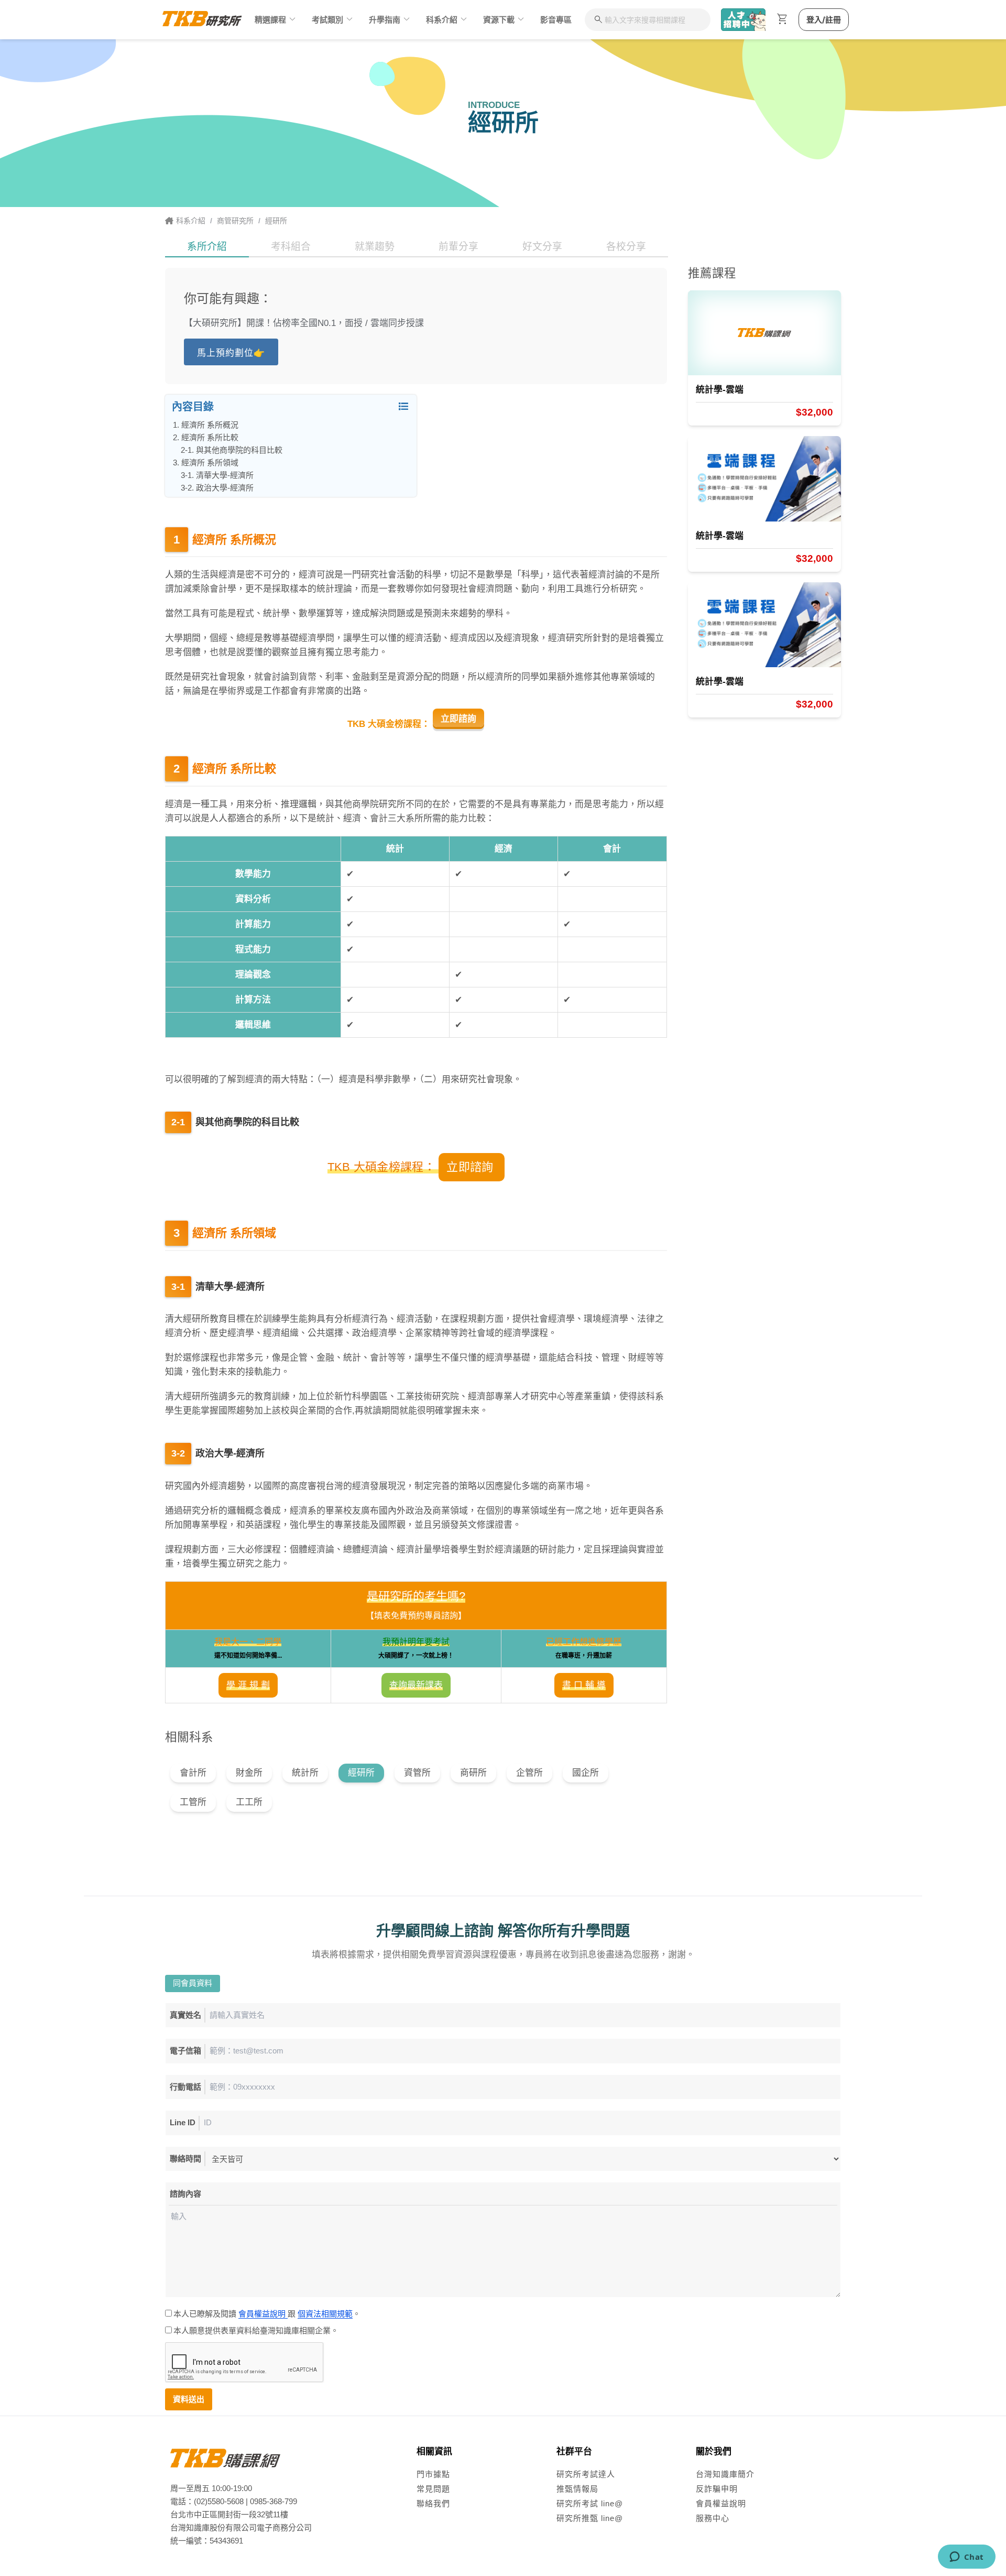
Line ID (183, 2122)
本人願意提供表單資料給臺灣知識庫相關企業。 (257, 2330)
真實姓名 (185, 2015)
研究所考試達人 (586, 2474)
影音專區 (556, 20)
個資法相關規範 (325, 2314)
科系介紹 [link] (191, 221)
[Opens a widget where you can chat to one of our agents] (966, 2558)
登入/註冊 (824, 20)
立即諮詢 (458, 719)
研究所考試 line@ (590, 2503)
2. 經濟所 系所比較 (210, 437)
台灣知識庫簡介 (725, 2474)
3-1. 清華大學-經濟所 (225, 475)
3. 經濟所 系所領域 (210, 463)
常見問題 (433, 2489)
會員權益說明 (263, 2314)
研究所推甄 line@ (590, 2518)
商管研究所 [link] (235, 221)
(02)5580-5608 (219, 2501)
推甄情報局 (577, 2489)
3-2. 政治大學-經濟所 (225, 488)
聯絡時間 (185, 2159)
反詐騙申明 (717, 2489)
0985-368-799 (274, 2501)
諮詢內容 (185, 2194)
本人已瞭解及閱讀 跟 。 (268, 2314)
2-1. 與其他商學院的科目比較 (239, 450)
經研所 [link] (276, 221)
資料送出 (189, 2399)
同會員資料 (193, 1983)
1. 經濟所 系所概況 (210, 425)
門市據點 (433, 2474)
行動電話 (185, 2087)
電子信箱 (185, 2051)
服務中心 (713, 2518)
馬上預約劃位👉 (231, 353)
